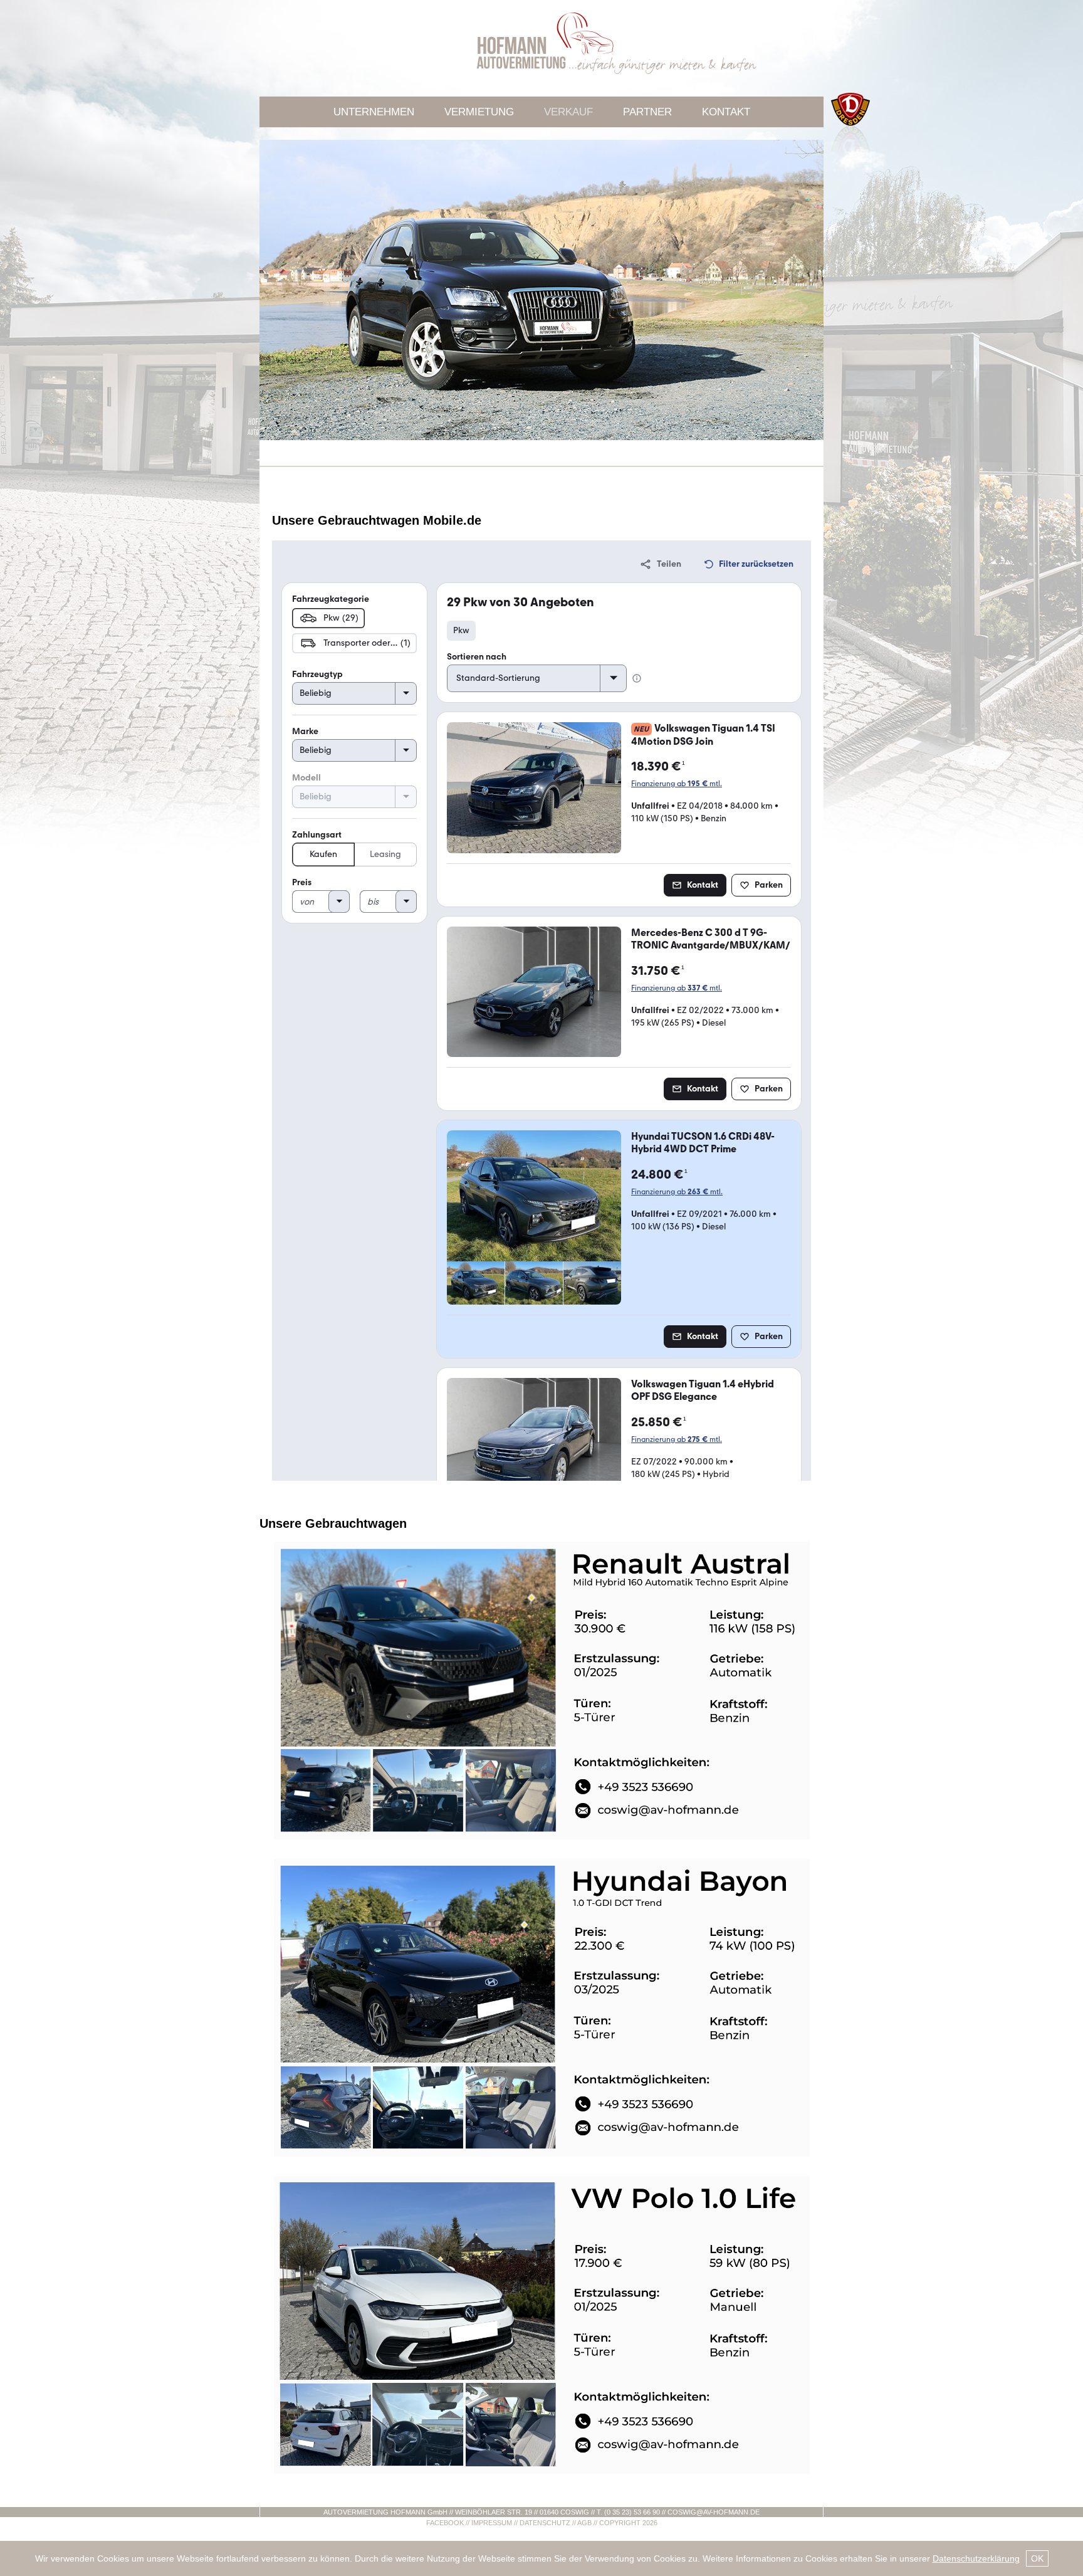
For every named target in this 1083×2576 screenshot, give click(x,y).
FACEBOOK (445, 2523)
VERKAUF (568, 112)
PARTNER (647, 112)
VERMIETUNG (479, 112)
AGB (584, 2523)
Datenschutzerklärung (976, 2558)
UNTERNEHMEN (374, 112)
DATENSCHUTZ (545, 2523)
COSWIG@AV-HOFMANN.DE (714, 2512)
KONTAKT (726, 112)
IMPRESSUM (492, 2523)
